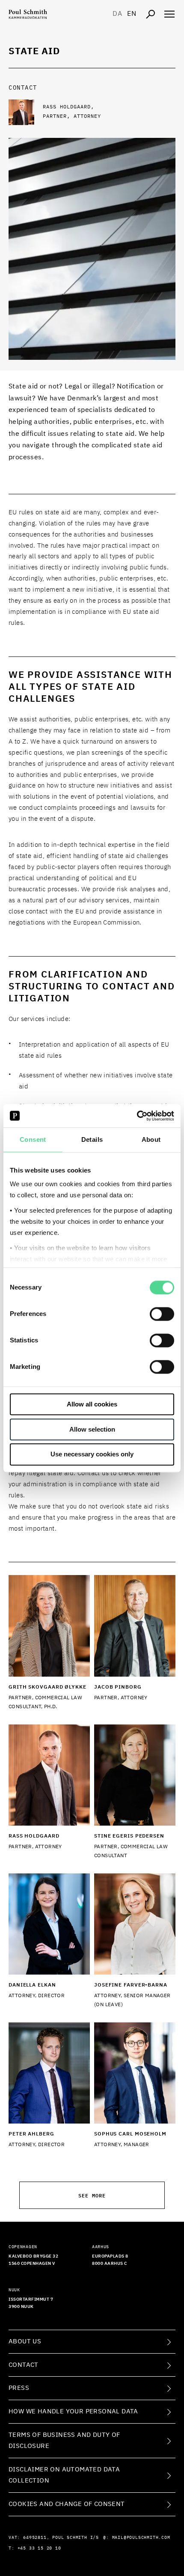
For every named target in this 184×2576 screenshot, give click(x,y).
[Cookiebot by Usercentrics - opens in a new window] (137, 1116)
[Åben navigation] (169, 14)
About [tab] (151, 1139)
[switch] (162, 1314)
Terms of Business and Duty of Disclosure (64, 2440)
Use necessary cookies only (92, 1454)
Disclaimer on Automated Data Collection (64, 2475)
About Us (25, 2341)
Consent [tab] (33, 1139)
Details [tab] (92, 1139)
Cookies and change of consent (67, 2504)
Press (19, 2388)
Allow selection (92, 1429)
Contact (24, 2365)
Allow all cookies (92, 1404)
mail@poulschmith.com (141, 2538)
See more (92, 2195)
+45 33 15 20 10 (39, 2548)
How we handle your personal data (73, 2411)
